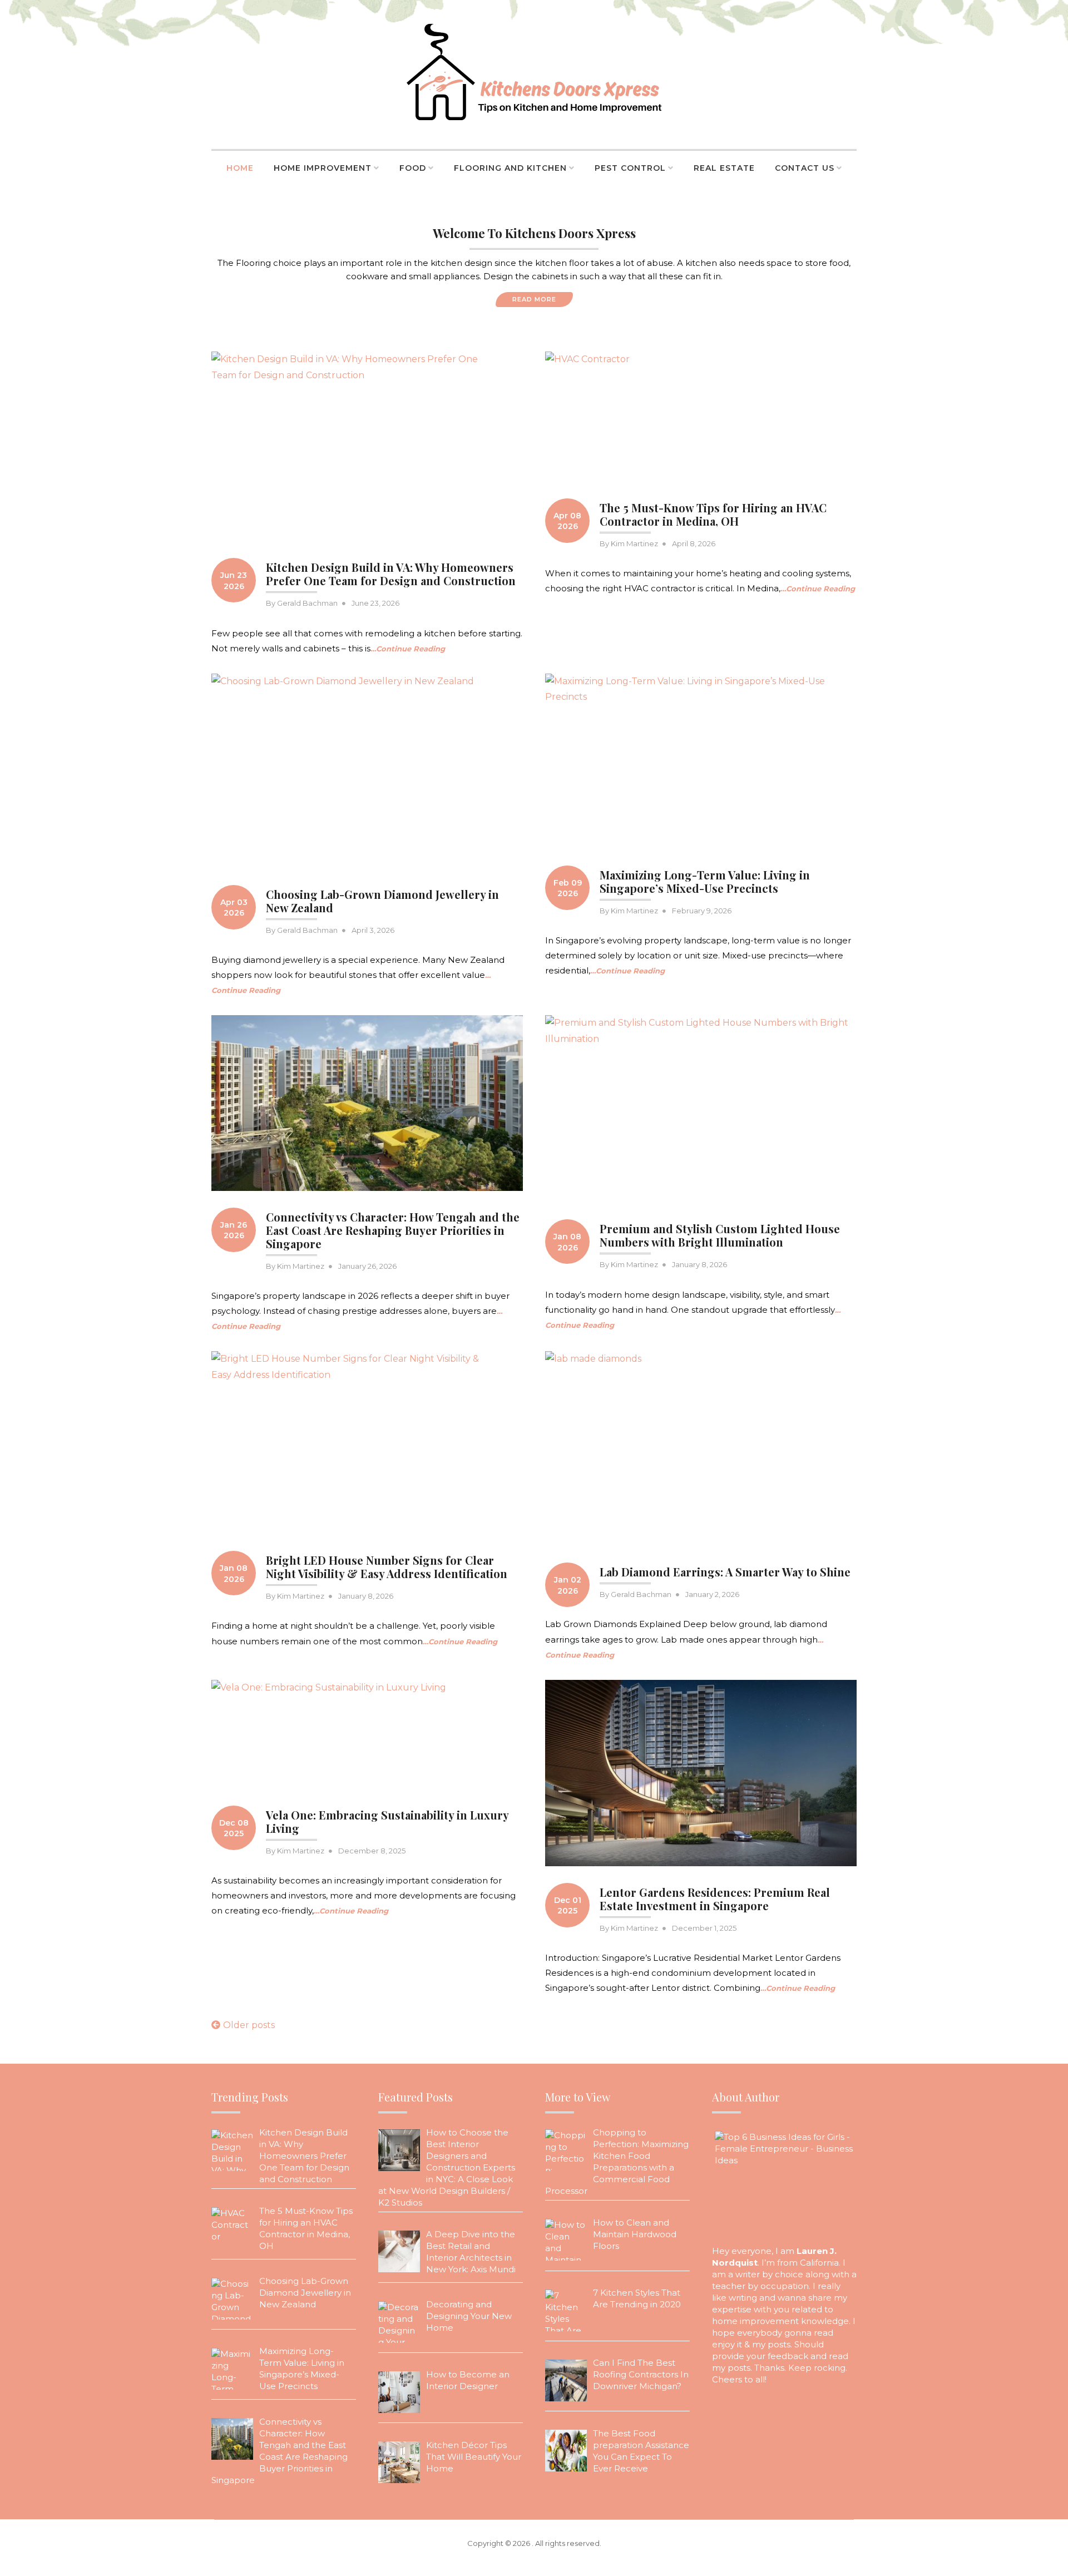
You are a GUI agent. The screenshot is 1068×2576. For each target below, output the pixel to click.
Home (240, 168)
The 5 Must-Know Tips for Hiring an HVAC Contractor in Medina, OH (713, 514)
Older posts (249, 2025)
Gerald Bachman (307, 603)
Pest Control (630, 168)
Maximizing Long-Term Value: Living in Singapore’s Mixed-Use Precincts (705, 881)
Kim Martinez (634, 543)
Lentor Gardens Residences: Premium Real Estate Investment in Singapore (715, 1899)
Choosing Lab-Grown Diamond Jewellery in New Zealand (382, 901)
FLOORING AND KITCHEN (510, 168)
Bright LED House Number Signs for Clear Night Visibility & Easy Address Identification (387, 1567)
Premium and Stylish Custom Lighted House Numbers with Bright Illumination (720, 1235)
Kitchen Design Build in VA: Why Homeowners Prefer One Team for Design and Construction (391, 574)
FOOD (413, 168)
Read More (534, 299)
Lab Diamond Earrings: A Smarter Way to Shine (725, 1572)
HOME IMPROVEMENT (323, 168)
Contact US (805, 168)
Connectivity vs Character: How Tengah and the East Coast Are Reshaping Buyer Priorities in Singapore (393, 1230)
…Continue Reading (408, 649)
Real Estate (724, 168)
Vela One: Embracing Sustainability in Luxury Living (387, 1821)
